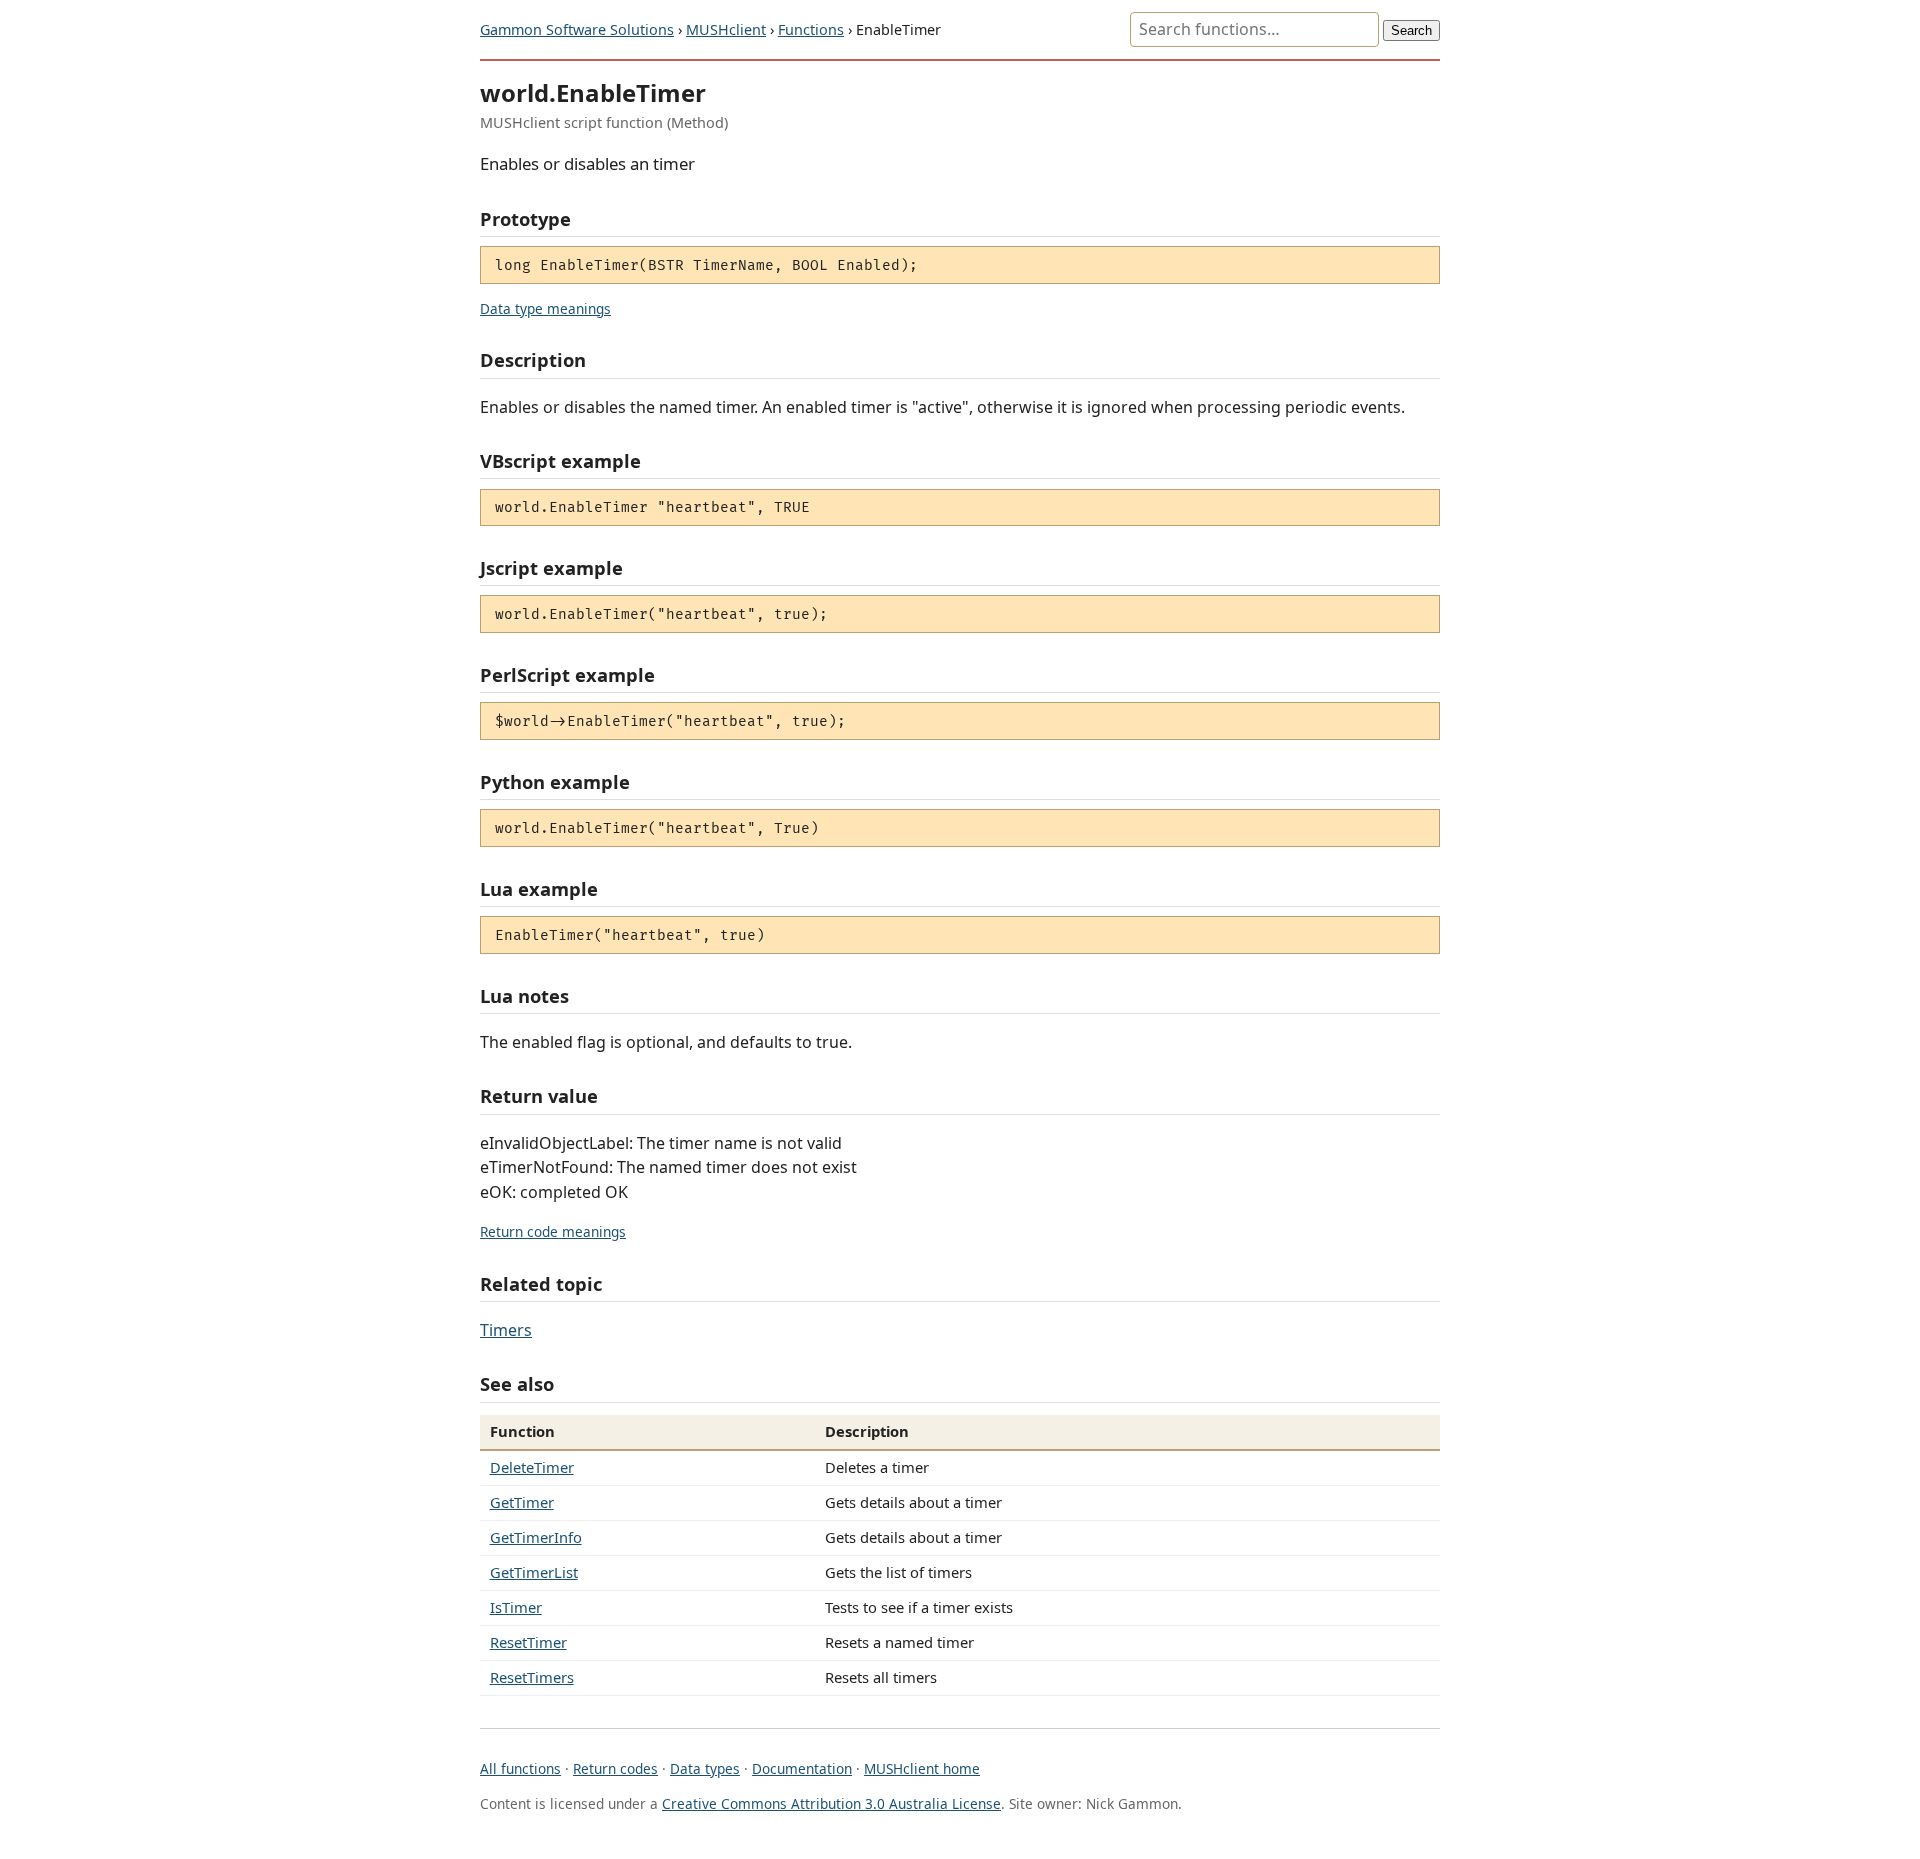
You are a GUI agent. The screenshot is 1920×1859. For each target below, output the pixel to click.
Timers (506, 1330)
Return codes (615, 1768)
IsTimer (516, 1607)
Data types (705, 1768)
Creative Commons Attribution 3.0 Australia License (831, 1803)
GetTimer (522, 1502)
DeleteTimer (532, 1467)
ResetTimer (528, 1642)
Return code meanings (553, 1231)
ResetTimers (532, 1677)
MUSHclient (726, 29)
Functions (811, 29)
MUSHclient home (922, 1768)
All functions (520, 1768)
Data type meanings (545, 308)
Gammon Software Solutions (577, 29)
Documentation (802, 1768)
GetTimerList (534, 1572)
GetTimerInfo (536, 1537)
